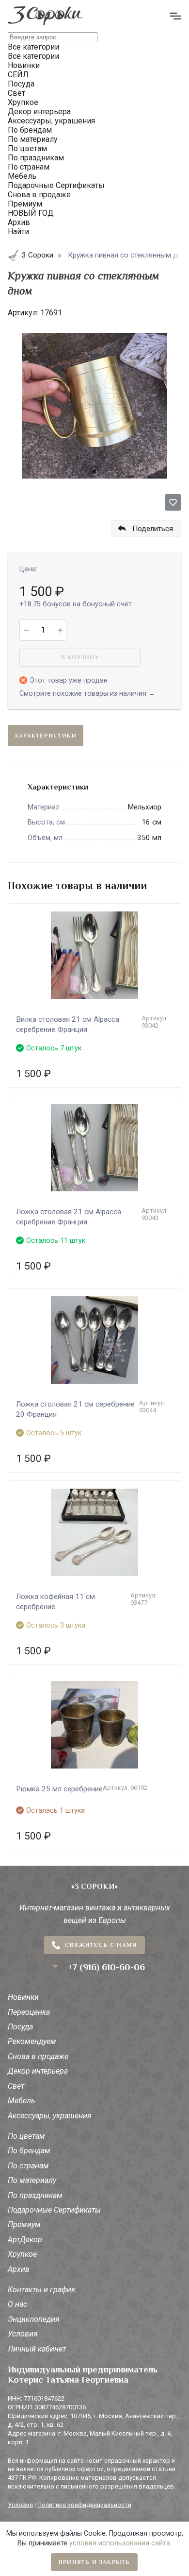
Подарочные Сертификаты (54, 2210)
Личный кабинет (37, 2349)
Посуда (20, 2027)
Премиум (24, 2224)
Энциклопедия (34, 2319)
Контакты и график (41, 2290)
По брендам (29, 2151)
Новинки (23, 1997)
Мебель (21, 2101)
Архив (19, 2269)
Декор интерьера (38, 2071)
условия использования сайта (120, 2543)
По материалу (32, 2180)
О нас (17, 2304)
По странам (28, 2166)
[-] (26, 630)
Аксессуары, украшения (50, 2116)
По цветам (26, 2136)
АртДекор (25, 2240)
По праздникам (35, 2195)
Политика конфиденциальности (84, 2505)
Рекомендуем (32, 2041)
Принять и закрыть (94, 2562)
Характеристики (46, 736)
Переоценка (29, 2012)
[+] (60, 630)
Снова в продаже (38, 2056)
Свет (16, 2086)
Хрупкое (22, 2254)
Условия (23, 2334)
